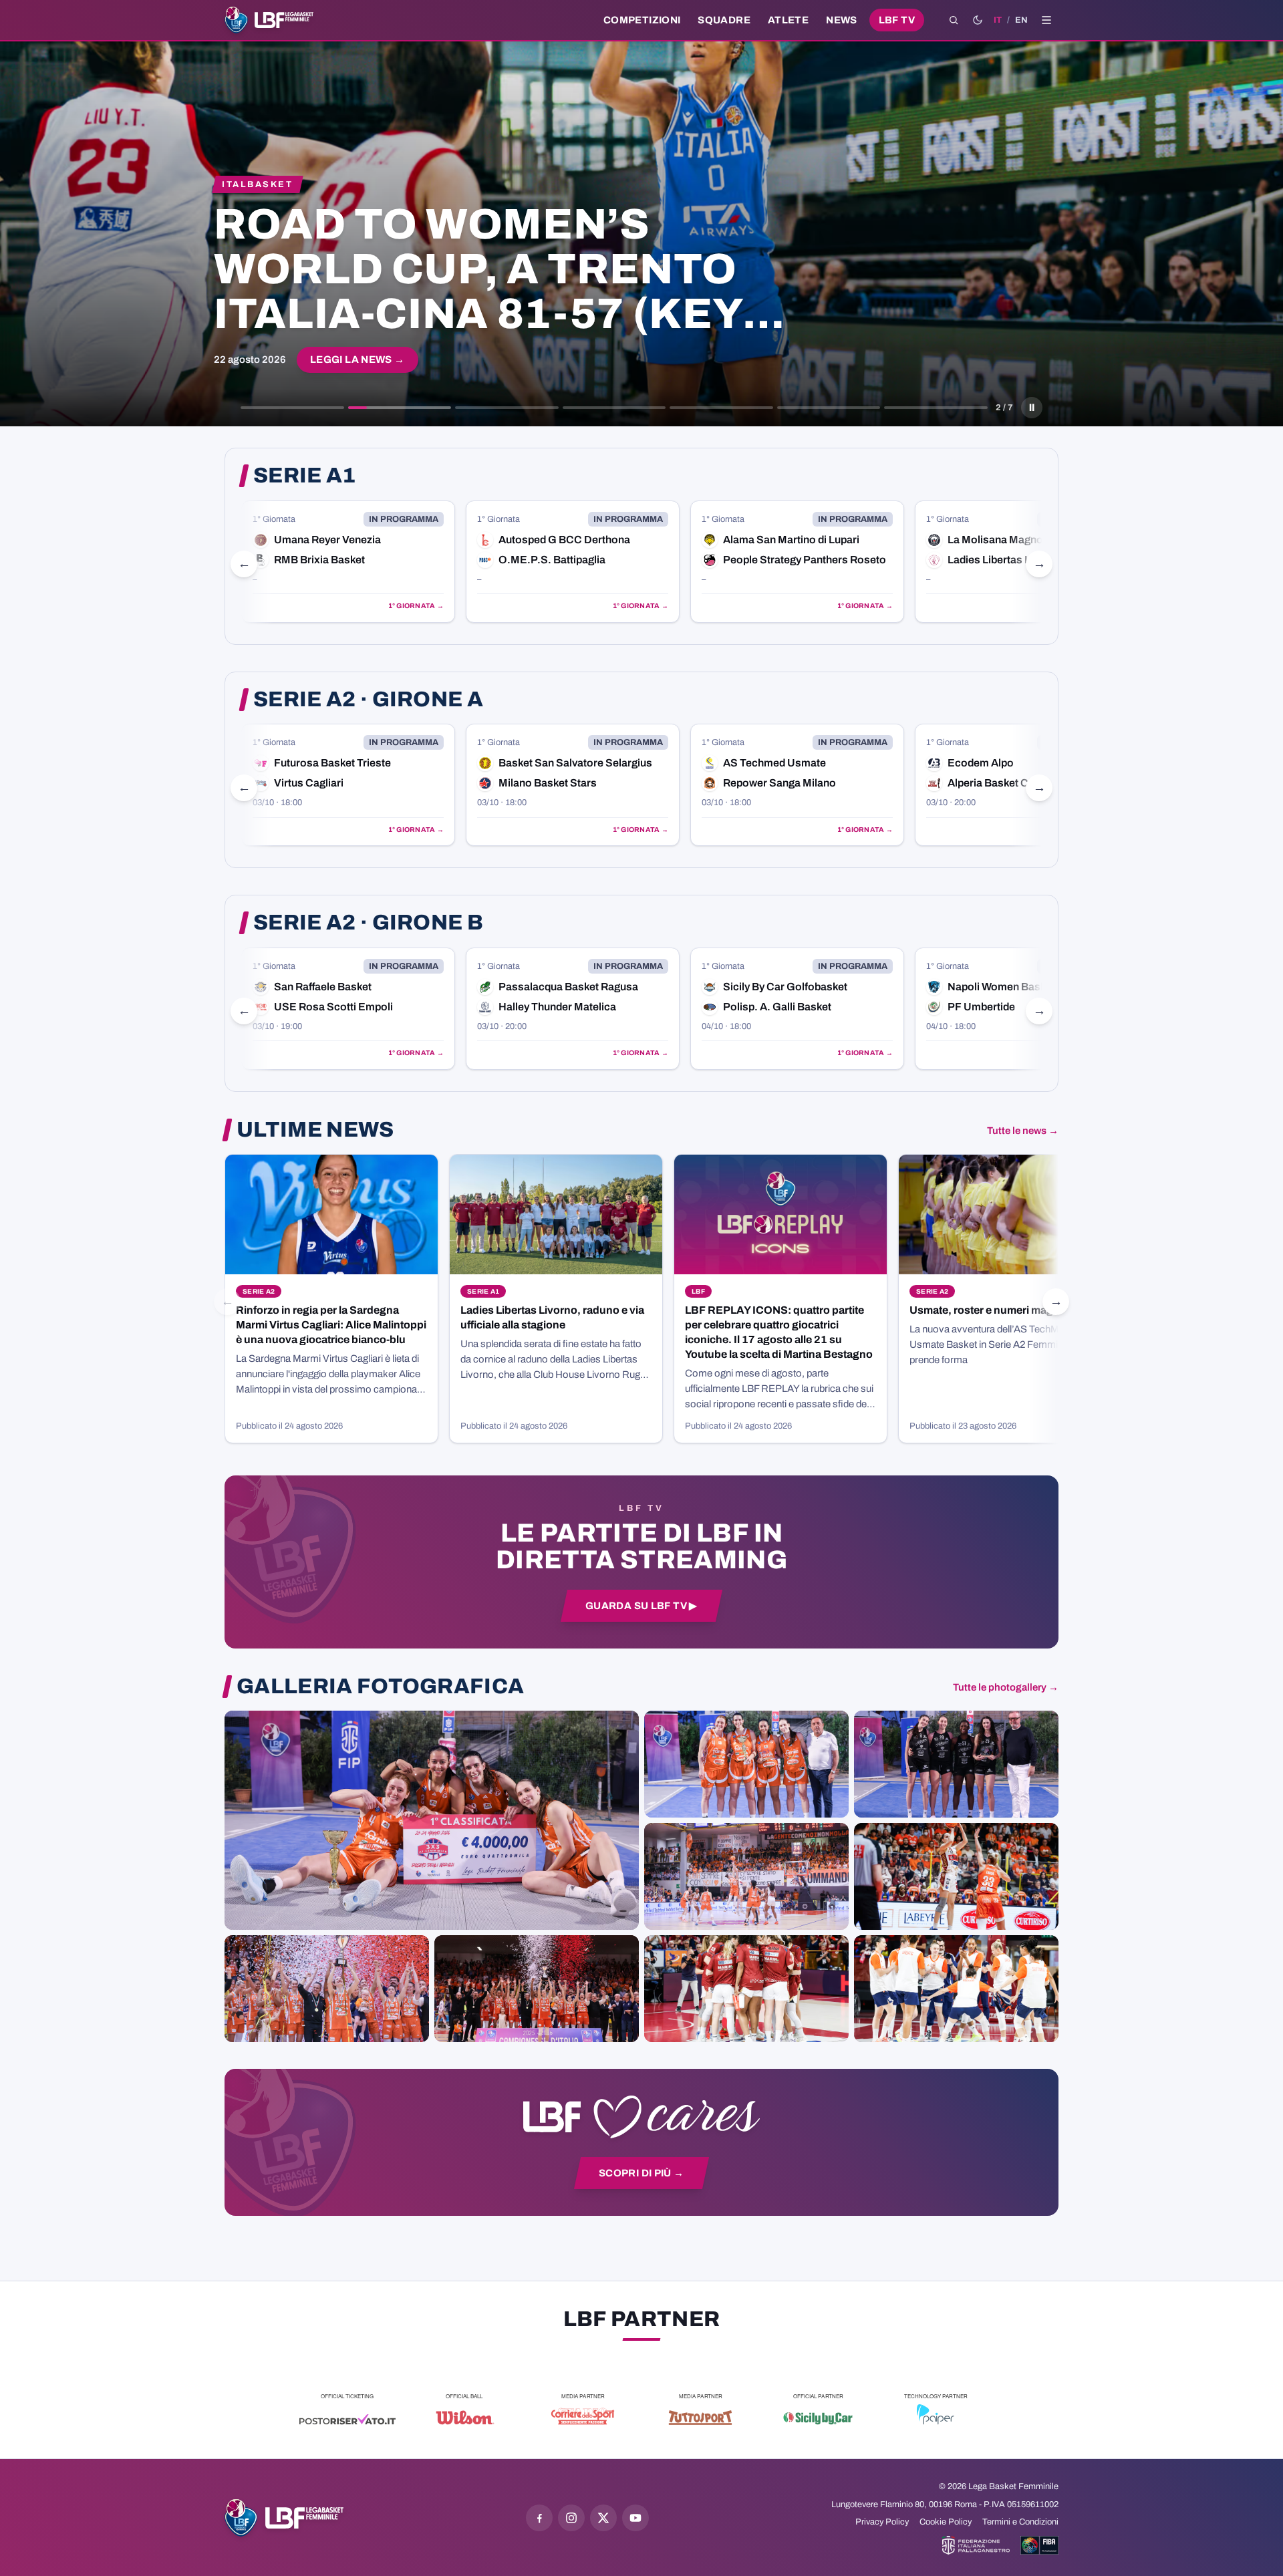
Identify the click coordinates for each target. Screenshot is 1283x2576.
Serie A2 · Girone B (368, 923)
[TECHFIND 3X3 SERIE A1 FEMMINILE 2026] (432, 1820)
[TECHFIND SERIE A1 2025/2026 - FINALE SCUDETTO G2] (746, 1989)
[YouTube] (635, 2518)
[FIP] (976, 2545)
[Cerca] (954, 20)
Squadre (724, 20)
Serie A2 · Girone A (368, 700)
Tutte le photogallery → (1006, 1687)
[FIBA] (1039, 2545)
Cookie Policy (946, 2522)
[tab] (292, 408)
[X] (603, 2518)
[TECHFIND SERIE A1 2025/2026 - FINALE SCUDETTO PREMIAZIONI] (327, 1989)
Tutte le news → (1023, 1131)
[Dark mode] (978, 20)
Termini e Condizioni (1020, 2522)
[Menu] (1046, 20)
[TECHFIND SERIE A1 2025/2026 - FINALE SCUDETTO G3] (746, 1876)
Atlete (788, 20)
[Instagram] (571, 2518)
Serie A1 (305, 476)
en (1021, 20)
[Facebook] (539, 2518)
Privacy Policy (882, 2522)
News (842, 20)
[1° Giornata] (348, 562)
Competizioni (642, 20)
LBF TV (897, 20)
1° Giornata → (416, 606)
